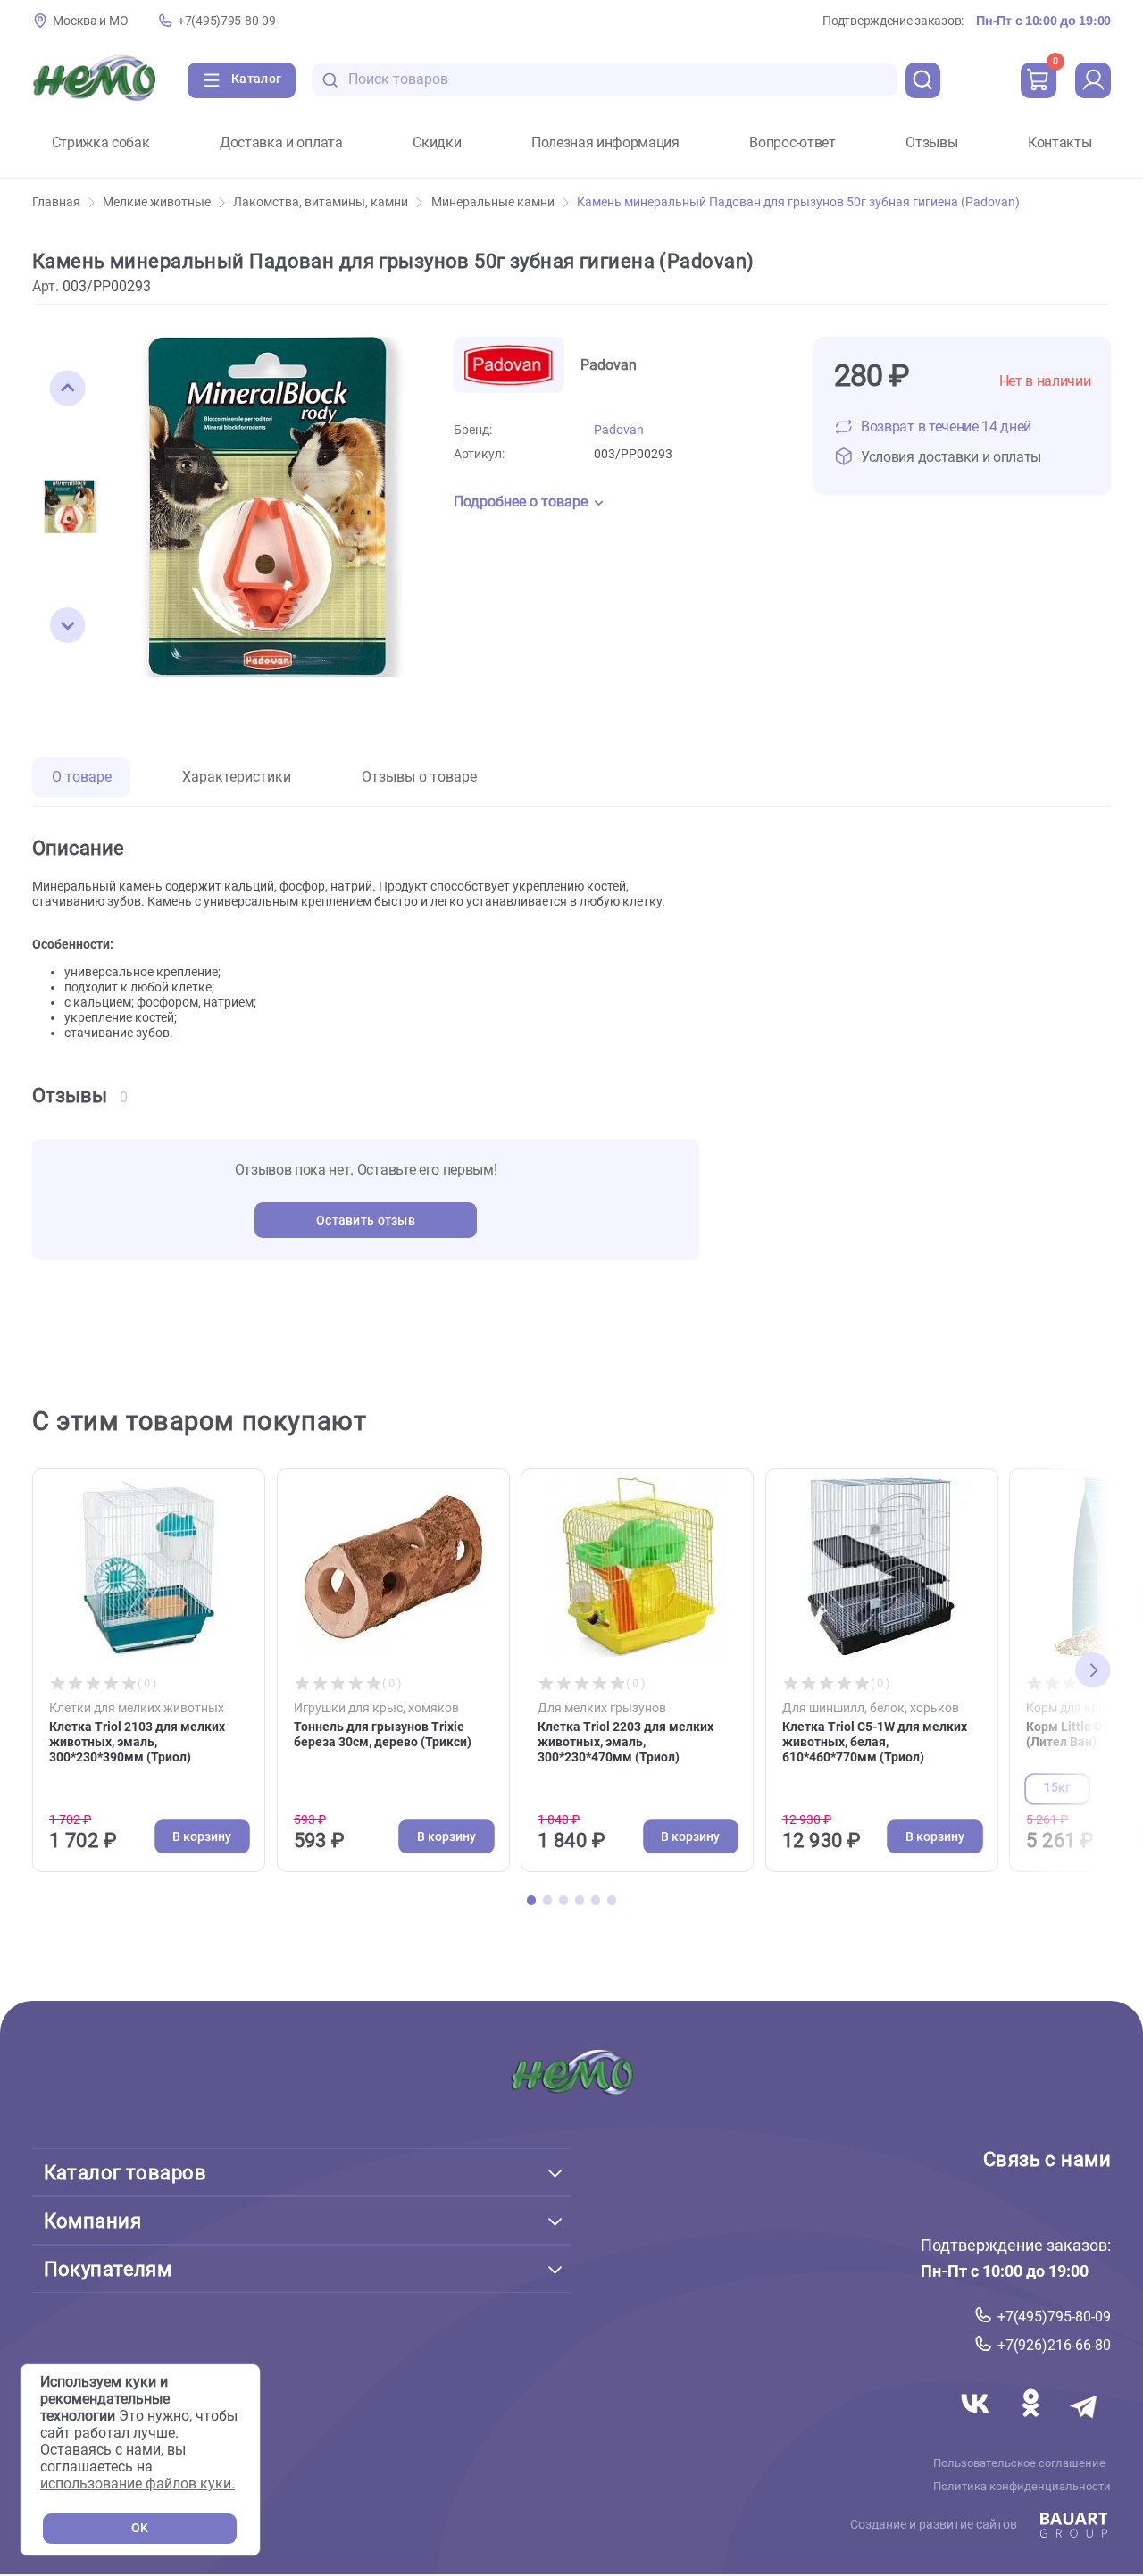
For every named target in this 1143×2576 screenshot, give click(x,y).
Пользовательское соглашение (1019, 2463)
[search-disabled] (330, 80)
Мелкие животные (157, 202)
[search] (923, 80)
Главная (56, 202)
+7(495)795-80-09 (226, 21)
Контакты (1060, 143)
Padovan (619, 430)
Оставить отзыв (366, 1221)
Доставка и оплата (281, 143)
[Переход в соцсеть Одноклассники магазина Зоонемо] (1032, 2424)
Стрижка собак (101, 143)
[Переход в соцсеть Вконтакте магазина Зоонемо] (977, 2424)
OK (140, 2528)
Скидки (437, 143)
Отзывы (931, 143)
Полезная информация (605, 143)
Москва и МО (90, 21)
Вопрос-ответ (792, 143)
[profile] (1093, 80)
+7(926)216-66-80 (1054, 2345)
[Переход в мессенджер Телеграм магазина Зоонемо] (1085, 2424)
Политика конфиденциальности (1022, 2486)
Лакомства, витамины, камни (321, 202)
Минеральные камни (493, 202)
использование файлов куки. (138, 2484)
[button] (68, 389)
